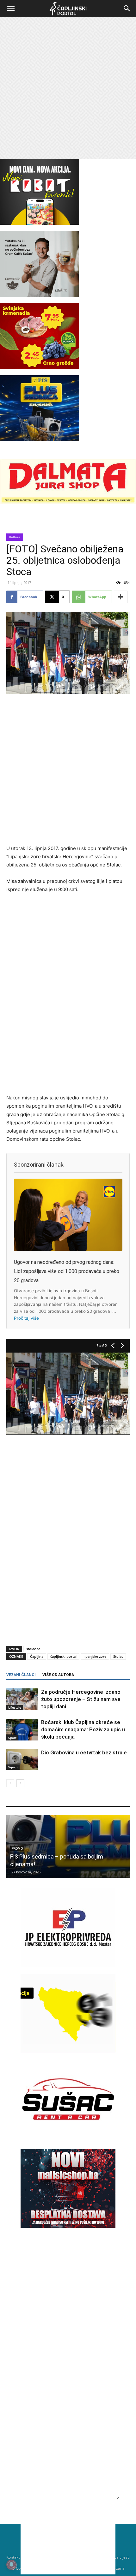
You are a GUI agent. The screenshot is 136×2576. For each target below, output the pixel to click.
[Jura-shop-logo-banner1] (68, 502)
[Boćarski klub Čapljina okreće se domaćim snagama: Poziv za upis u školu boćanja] (22, 1730)
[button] (11, 9)
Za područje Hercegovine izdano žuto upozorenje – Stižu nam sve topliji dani (81, 1699)
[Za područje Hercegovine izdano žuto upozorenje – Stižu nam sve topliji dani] (22, 1699)
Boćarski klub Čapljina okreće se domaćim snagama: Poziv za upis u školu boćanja (83, 1729)
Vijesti (13, 1767)
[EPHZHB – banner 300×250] (68, 1965)
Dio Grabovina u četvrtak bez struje (84, 1752)
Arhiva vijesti (118, 2557)
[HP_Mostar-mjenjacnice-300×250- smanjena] (68, 2051)
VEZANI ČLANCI (21, 1675)
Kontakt (13, 2557)
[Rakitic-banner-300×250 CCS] (40, 295)
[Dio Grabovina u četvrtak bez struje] (22, 1760)
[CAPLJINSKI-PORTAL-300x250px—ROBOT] (40, 223)
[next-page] (20, 1783)
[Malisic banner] (68, 2226)
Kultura (15, 537)
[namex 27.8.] (40, 367)
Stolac (118, 1656)
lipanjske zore (95, 1656)
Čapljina (37, 1656)
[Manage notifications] (11, 2565)
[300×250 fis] (40, 408)
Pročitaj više (26, 1318)
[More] (121, 597)
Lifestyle (15, 1707)
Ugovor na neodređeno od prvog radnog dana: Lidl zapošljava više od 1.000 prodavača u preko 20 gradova (67, 1271)
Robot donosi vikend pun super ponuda (59, 1864)
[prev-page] (10, 1783)
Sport (12, 1738)
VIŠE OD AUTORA (58, 1675)
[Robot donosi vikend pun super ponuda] (68, 1847)
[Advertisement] (68, 88)
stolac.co (33, 1649)
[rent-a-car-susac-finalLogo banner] (68, 2137)
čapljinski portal (63, 1656)
